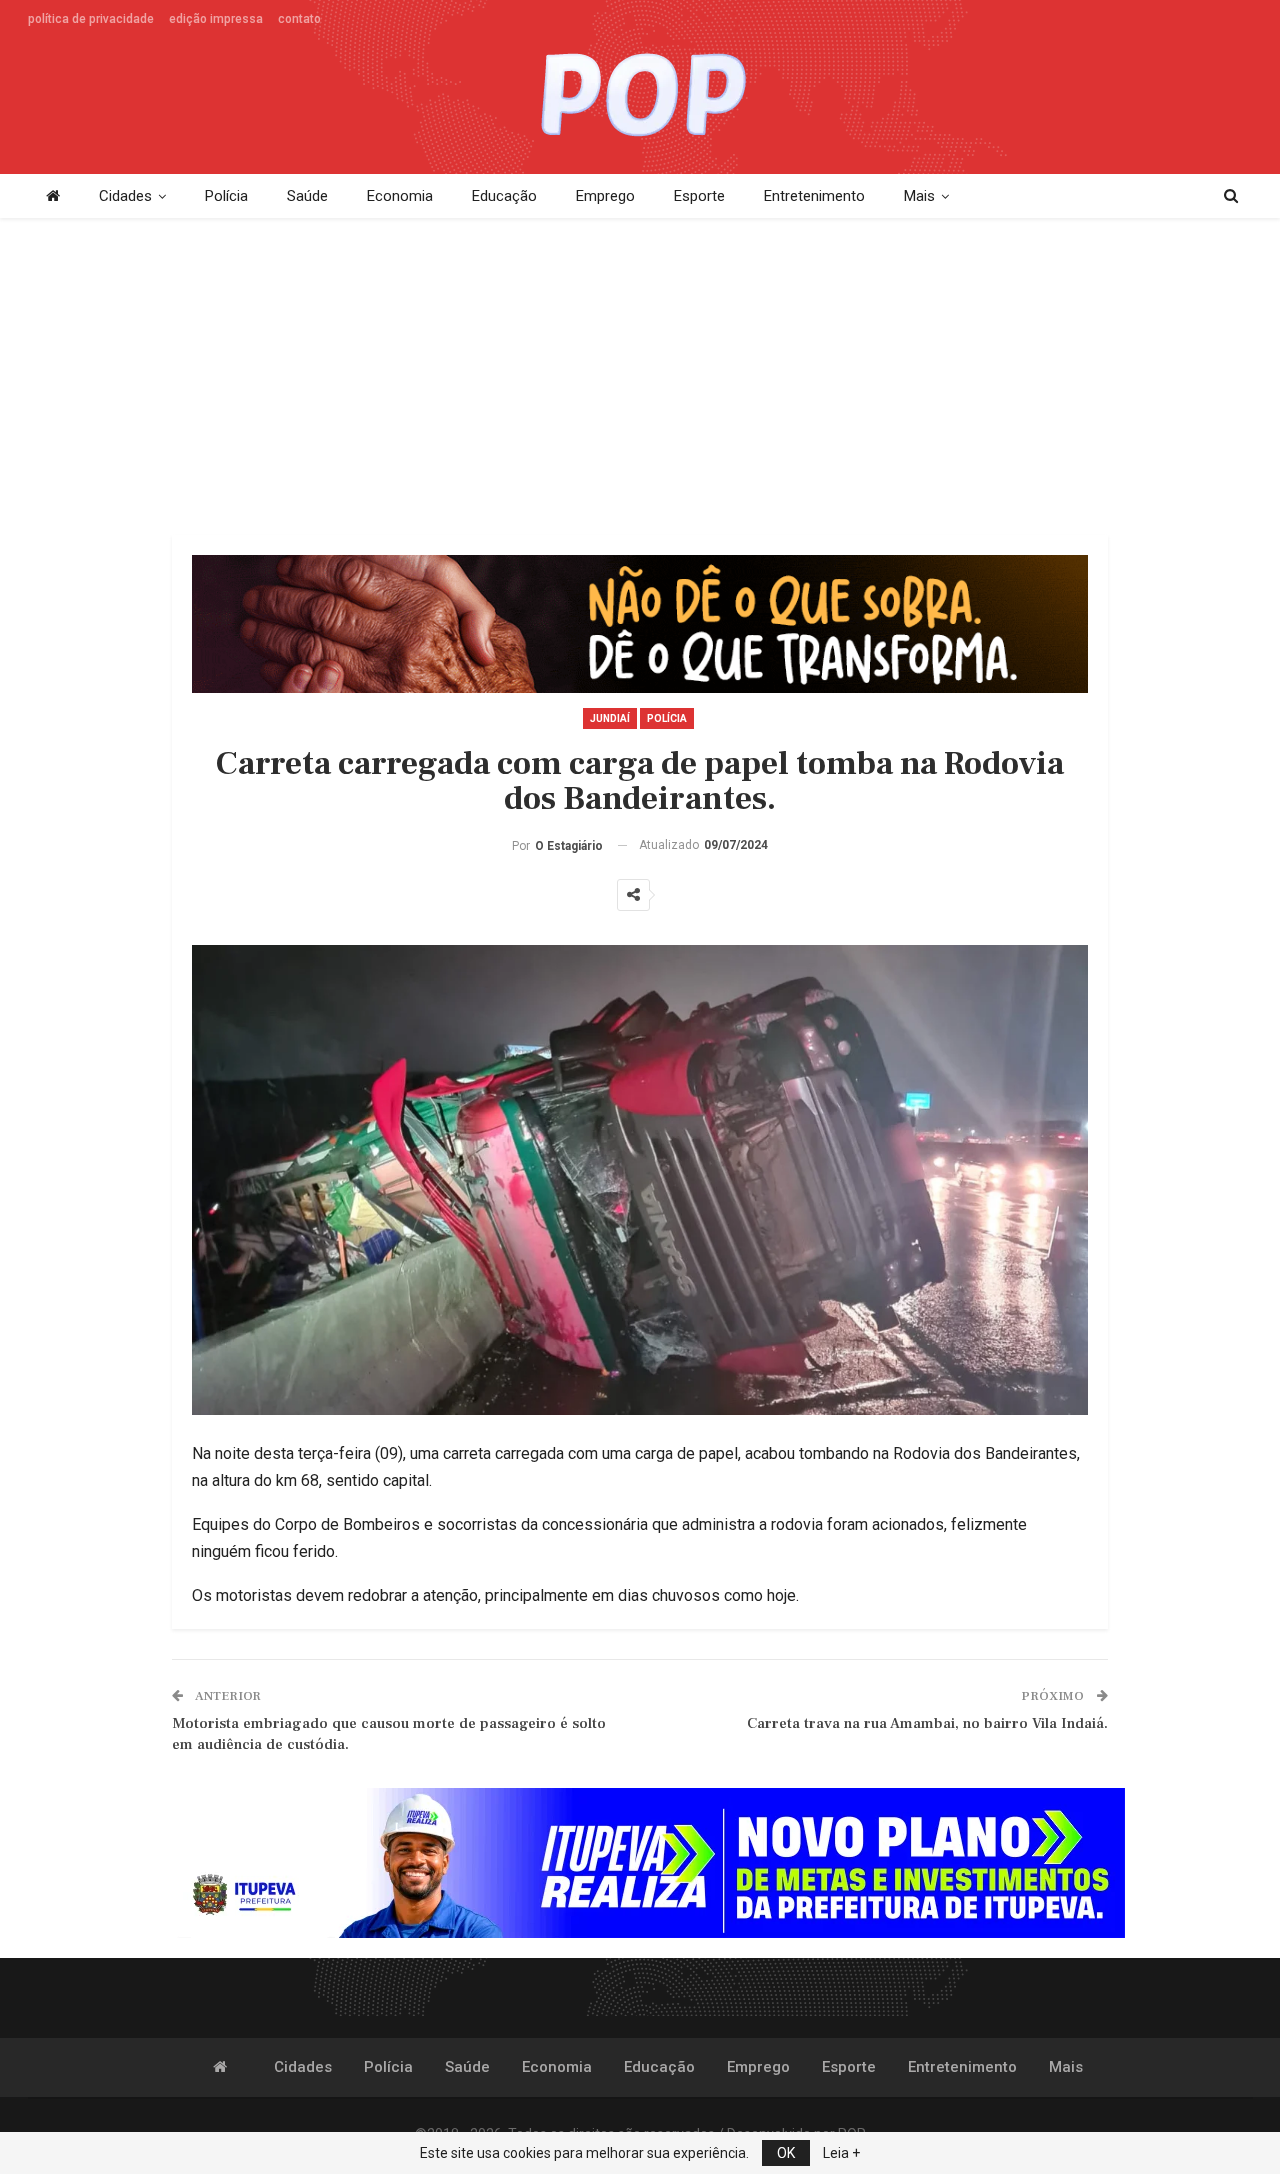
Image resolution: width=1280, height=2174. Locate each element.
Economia (400, 196)
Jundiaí (610, 718)
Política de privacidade (91, 19)
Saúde (307, 196)
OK (786, 2153)
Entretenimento (814, 196)
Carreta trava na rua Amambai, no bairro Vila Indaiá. (927, 1723)
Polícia (226, 196)
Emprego (605, 196)
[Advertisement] (640, 378)
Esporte (699, 196)
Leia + (841, 2153)
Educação (504, 196)
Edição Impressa (216, 19)
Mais (919, 196)
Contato (299, 19)
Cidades (125, 196)
